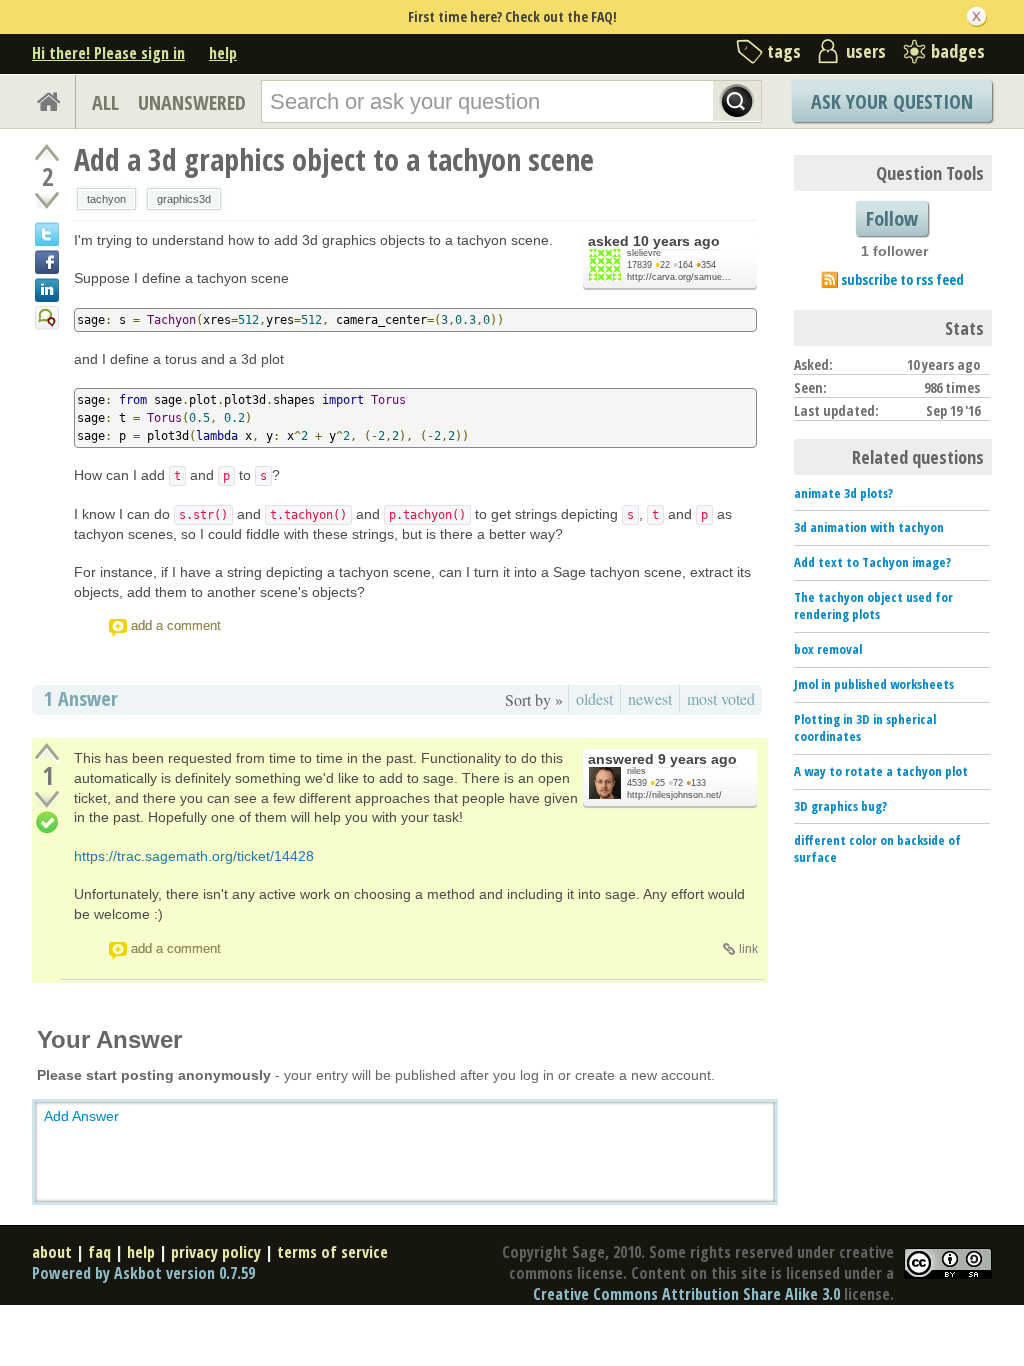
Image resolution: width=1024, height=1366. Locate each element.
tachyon (106, 199)
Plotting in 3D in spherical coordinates (865, 727)
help (223, 53)
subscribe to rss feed (902, 279)
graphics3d (184, 199)
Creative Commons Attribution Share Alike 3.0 (686, 1294)
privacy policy (216, 1252)
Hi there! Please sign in (108, 53)
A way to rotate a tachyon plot (881, 771)
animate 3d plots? (843, 493)
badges (958, 51)
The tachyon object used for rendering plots (873, 605)
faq (99, 1252)
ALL (105, 102)
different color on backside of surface (877, 848)
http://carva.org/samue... (679, 277)
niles (636, 771)
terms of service (332, 1252)
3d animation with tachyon (869, 527)
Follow (892, 218)
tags (784, 51)
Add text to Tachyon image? (872, 562)
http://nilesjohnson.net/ (674, 795)
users (866, 51)
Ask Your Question (892, 101)
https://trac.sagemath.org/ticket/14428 (194, 856)
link (748, 949)
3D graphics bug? (840, 806)
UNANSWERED (192, 102)
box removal (828, 649)
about (52, 1252)
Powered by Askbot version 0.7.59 (143, 1273)
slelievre (644, 253)
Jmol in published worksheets (874, 684)
